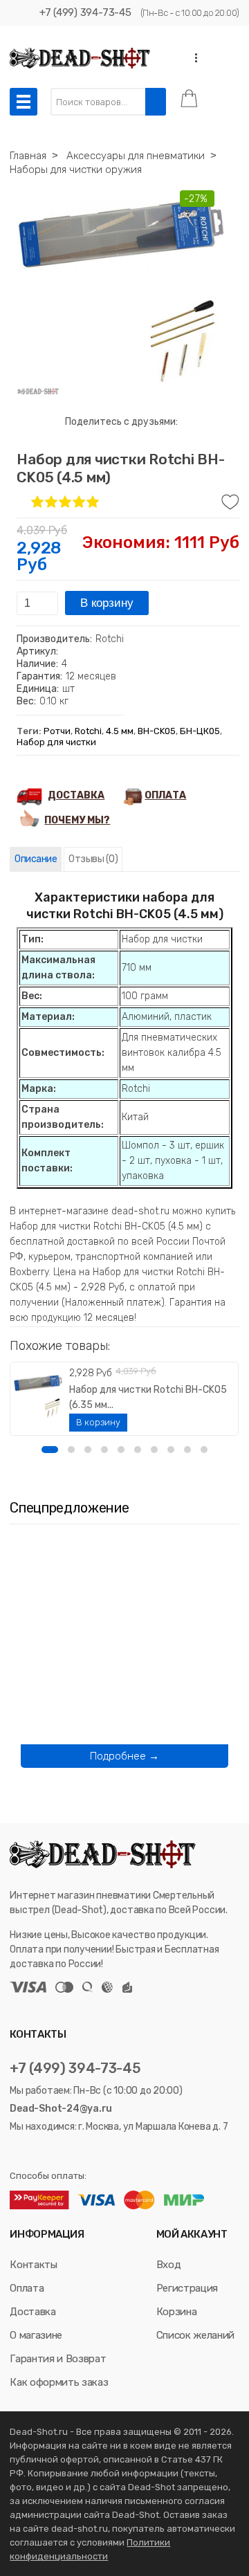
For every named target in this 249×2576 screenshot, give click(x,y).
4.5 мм (120, 731)
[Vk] (16, 2152)
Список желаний (195, 2335)
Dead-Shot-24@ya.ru (61, 2109)
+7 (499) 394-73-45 (85, 12)
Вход (169, 2265)
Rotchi (88, 731)
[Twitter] (33, 2152)
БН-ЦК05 (200, 731)
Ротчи (57, 731)
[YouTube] (52, 2152)
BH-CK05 (157, 731)
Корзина (177, 2312)
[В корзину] (98, 1423)
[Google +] (69, 2152)
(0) (93, 859)
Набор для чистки (56, 742)
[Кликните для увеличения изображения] (121, 291)
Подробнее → (124, 1756)
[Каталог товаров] (24, 102)
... (192, 58)
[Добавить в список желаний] (230, 502)
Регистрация (187, 2288)
